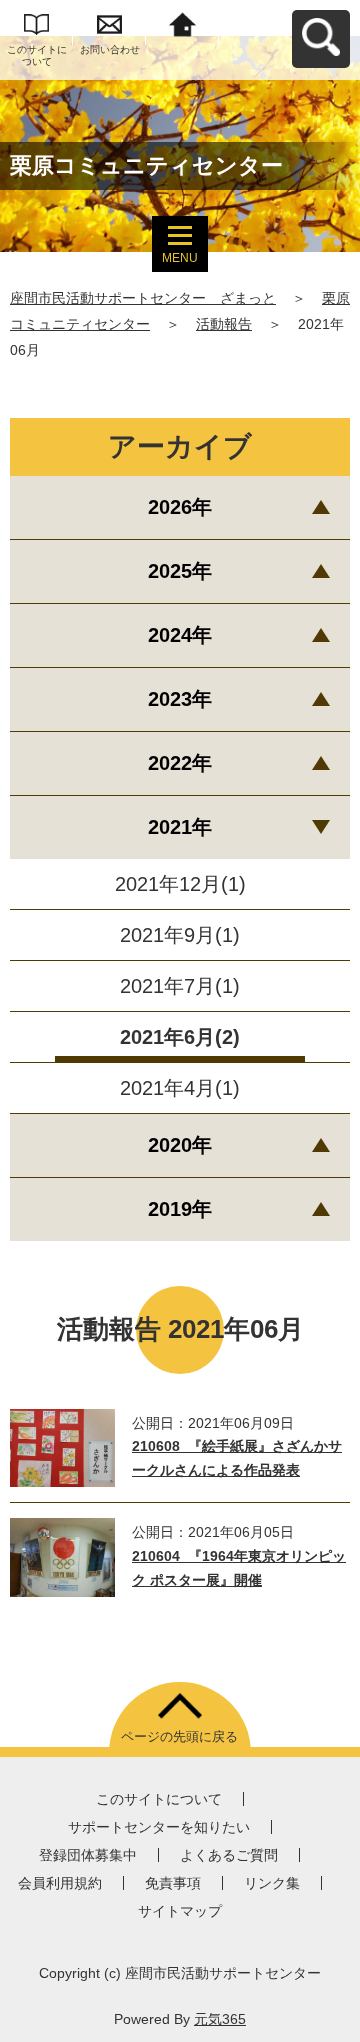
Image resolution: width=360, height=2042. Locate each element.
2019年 (180, 1209)
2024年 (180, 635)
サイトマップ (180, 1911)
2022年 (180, 763)
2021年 (180, 827)
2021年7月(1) (180, 986)
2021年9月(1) (180, 935)
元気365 (220, 2019)
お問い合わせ (110, 49)
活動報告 (224, 324)
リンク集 (272, 1883)
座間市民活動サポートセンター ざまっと (143, 298)
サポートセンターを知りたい (159, 1827)
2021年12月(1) (180, 884)
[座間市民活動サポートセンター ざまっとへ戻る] (182, 22)
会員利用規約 (60, 1883)
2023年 (180, 699)
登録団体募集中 (88, 1855)
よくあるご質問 (229, 1855)
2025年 (180, 571)
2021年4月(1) (180, 1088)
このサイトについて (37, 55)
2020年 (180, 1145)
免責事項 (173, 1883)
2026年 (180, 507)
